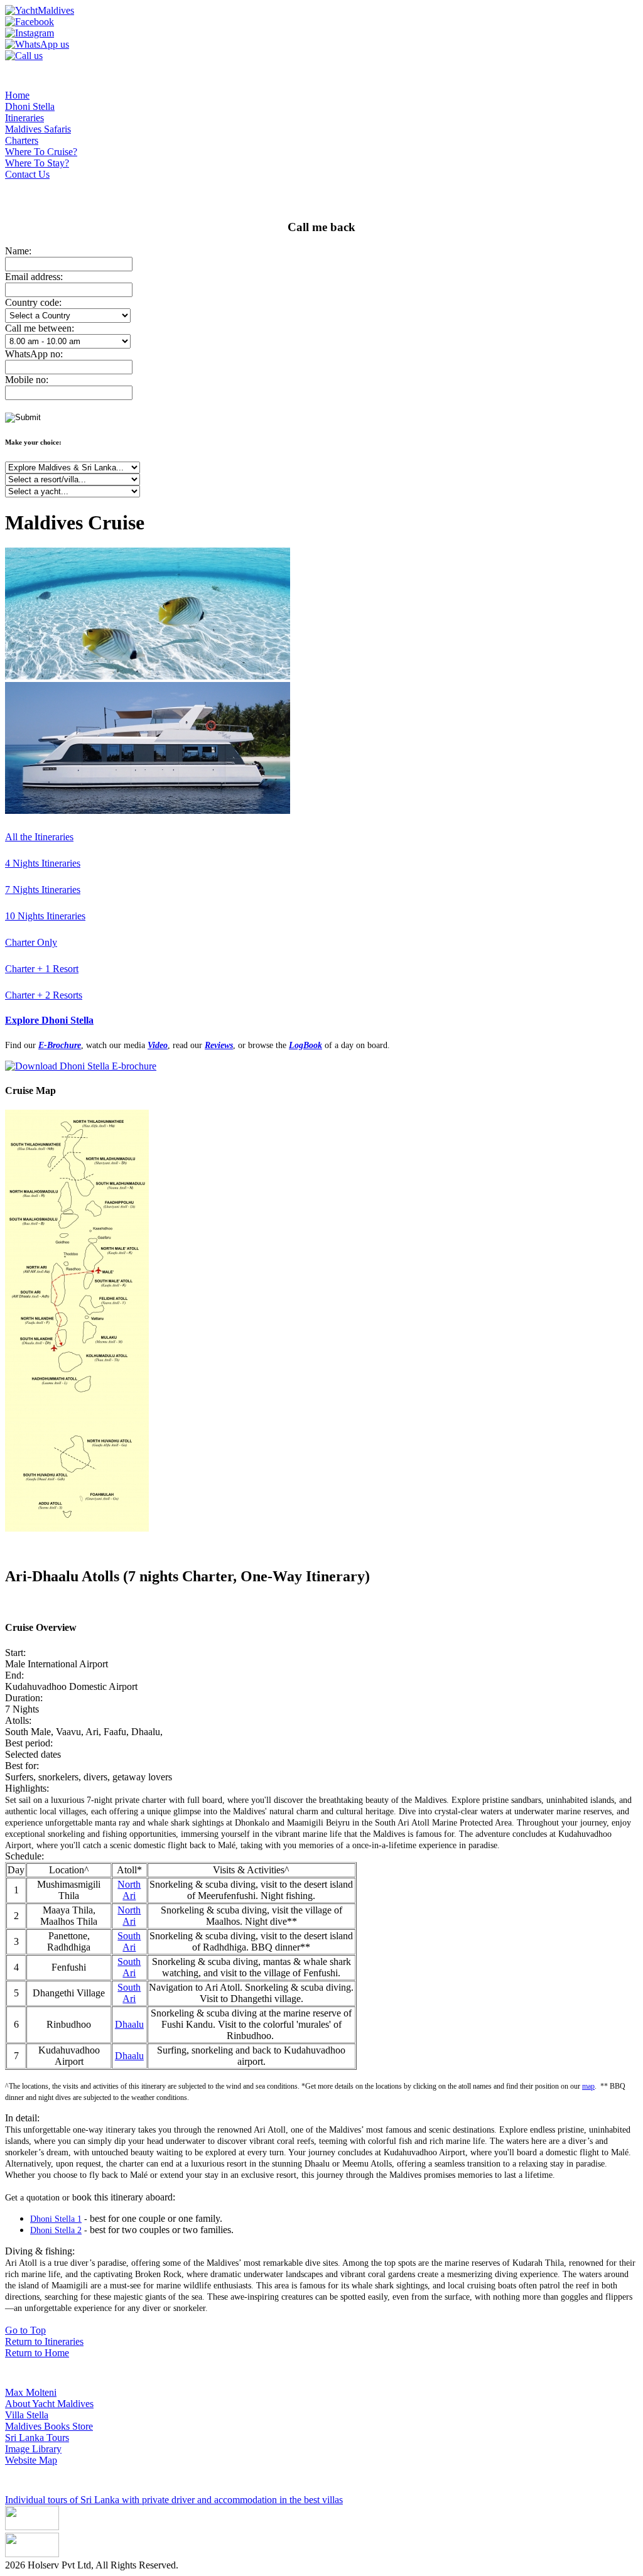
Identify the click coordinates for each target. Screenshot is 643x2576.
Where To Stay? (37, 163)
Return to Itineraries (44, 2341)
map (588, 2086)
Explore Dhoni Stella (49, 1020)
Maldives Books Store (49, 2426)
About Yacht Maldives (49, 2404)
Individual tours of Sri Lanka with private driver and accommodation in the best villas (174, 2500)
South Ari (129, 1941)
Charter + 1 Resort (42, 969)
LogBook (305, 1045)
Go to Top (25, 2330)
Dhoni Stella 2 (56, 2230)
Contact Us (27, 174)
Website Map (31, 2460)
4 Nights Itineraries (43, 863)
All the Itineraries (39, 837)
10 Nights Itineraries (45, 916)
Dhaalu (129, 2024)
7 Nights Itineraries (43, 890)
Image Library (33, 2449)
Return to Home (37, 2353)
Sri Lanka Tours (37, 2438)
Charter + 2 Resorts (44, 995)
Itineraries (24, 118)
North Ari (129, 1890)
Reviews (219, 1045)
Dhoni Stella (30, 106)
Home (17, 95)
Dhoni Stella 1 (56, 2219)
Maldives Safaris (38, 129)
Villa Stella (27, 2415)
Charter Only (31, 942)
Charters (22, 140)
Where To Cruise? (41, 152)
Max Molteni (31, 2392)
